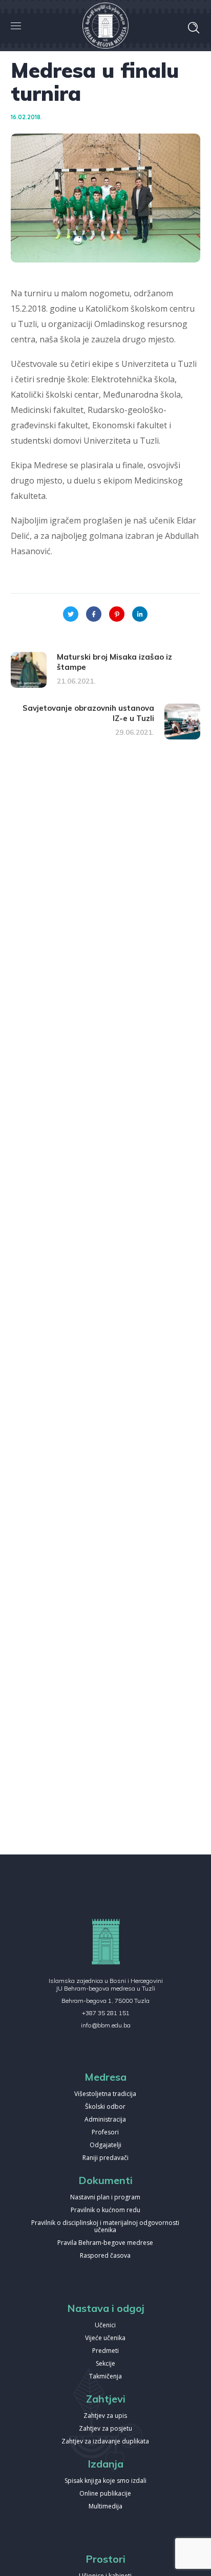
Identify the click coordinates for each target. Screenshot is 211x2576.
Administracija (105, 2120)
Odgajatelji (105, 2145)
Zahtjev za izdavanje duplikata (105, 2442)
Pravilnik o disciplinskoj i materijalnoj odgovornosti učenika (105, 2227)
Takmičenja (105, 2377)
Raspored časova (105, 2256)
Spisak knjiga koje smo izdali (105, 2481)
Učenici (105, 2326)
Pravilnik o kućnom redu (105, 2210)
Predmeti (105, 2351)
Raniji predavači (105, 2158)
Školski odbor (105, 2107)
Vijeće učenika (105, 2338)
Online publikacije (105, 2494)
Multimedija (105, 2507)
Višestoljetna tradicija (105, 2094)
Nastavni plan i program (105, 2198)
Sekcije (105, 2364)
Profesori (105, 2133)
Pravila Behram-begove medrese (105, 2243)
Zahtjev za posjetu (105, 2429)
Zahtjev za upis (105, 2416)
